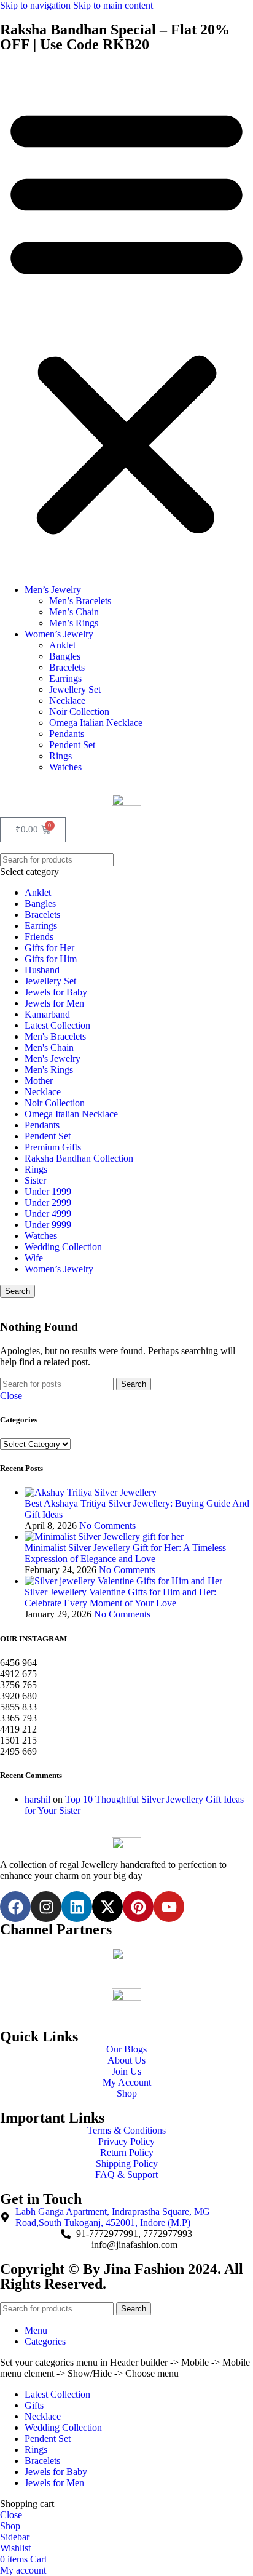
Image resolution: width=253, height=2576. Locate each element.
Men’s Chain (74, 612)
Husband (42, 970)
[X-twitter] (107, 1907)
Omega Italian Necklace (96, 723)
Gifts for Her (49, 948)
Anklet (62, 645)
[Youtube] (169, 1907)
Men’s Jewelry (53, 590)
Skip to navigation (37, 5)
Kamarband (47, 1014)
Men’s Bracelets (80, 601)
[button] (126, 319)
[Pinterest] (138, 1907)
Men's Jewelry (53, 1059)
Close (11, 1396)
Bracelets (67, 667)
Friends (39, 937)
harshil (37, 1799)
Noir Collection (79, 712)
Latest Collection (57, 1025)
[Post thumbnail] (91, 1492)
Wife (34, 1258)
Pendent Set (72, 745)
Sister (35, 1180)
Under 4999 (48, 1214)
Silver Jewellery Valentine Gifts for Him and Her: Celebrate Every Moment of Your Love (120, 1597)
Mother (39, 1081)
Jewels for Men (54, 1003)
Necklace (67, 700)
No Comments (107, 1525)
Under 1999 (48, 1191)
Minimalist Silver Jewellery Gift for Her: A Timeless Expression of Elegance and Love (125, 1553)
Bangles (65, 656)
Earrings (65, 678)
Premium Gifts (53, 1147)
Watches (65, 767)
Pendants (67, 734)
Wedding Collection (63, 1247)
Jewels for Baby (56, 992)
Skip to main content (113, 5)
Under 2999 (48, 1202)
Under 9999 (48, 1225)
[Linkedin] (77, 1907)
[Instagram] (46, 1907)
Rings (60, 756)
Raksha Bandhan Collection (79, 1158)
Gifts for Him (51, 959)
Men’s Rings (74, 623)
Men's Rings (49, 1070)
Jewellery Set (75, 689)
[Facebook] (15, 1907)
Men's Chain (49, 1047)
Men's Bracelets (55, 1036)
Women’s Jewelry (59, 634)
